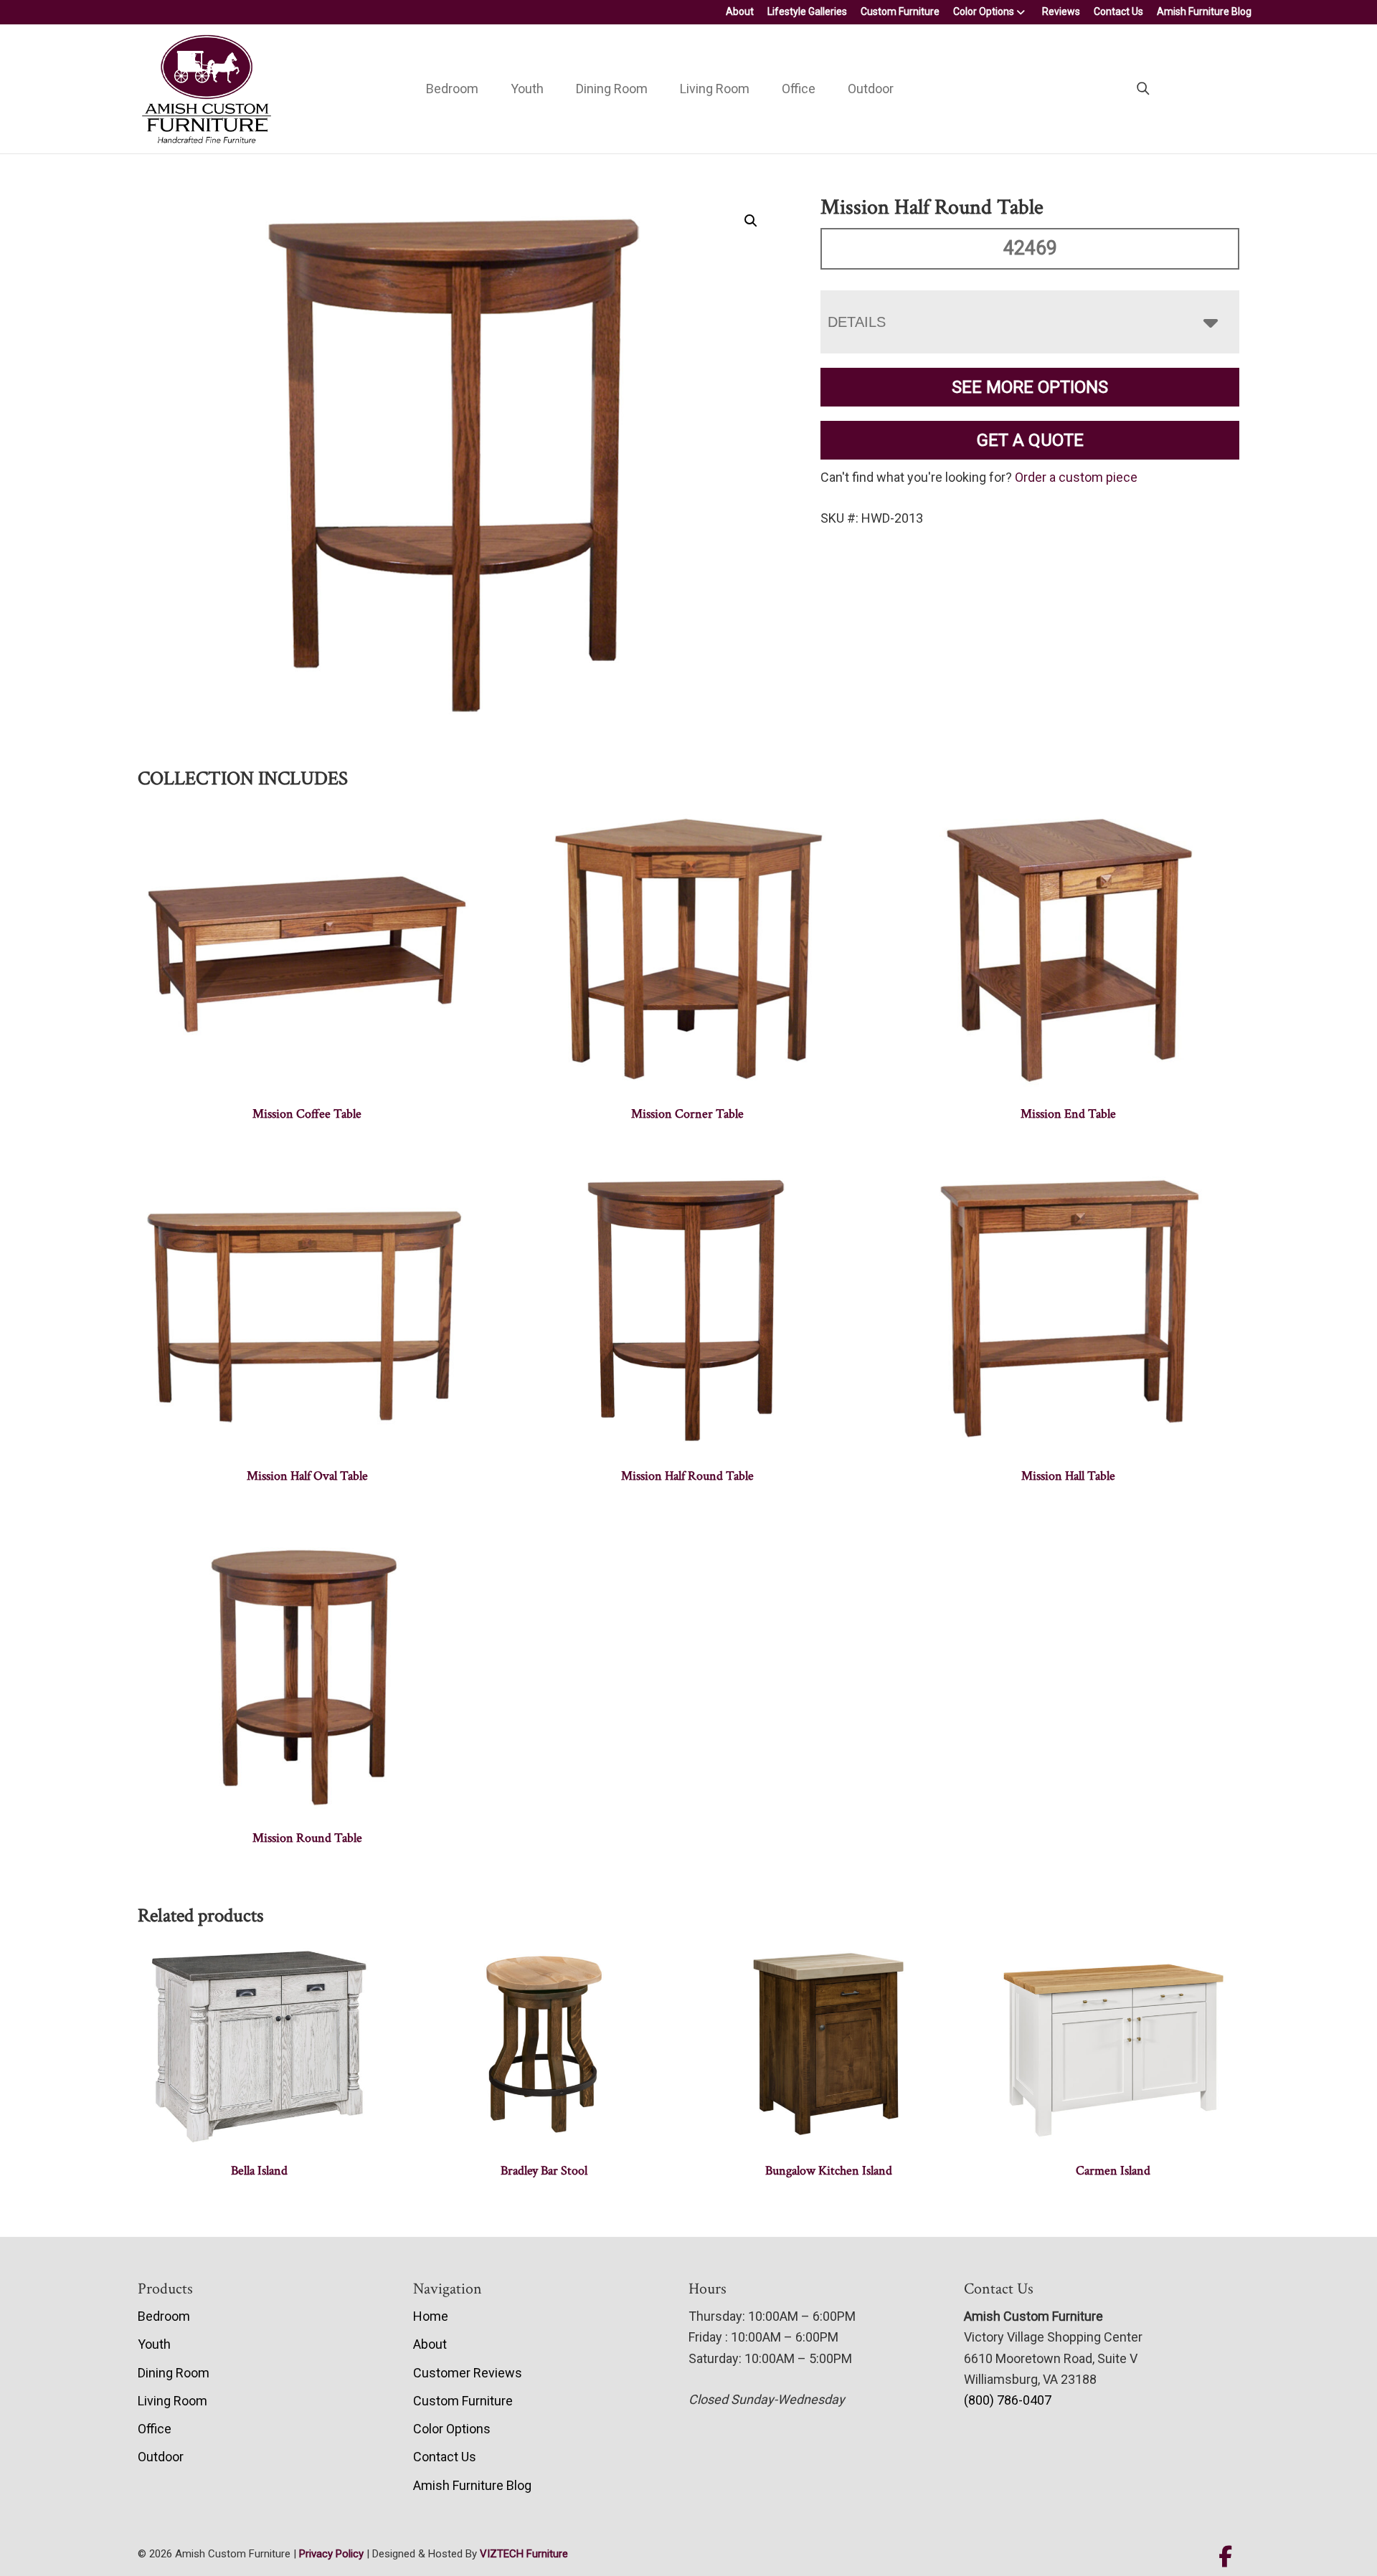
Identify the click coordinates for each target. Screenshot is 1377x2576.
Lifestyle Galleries (807, 11)
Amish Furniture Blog (1204, 11)
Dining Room (612, 89)
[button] (751, 221)
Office (799, 89)
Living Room (715, 89)
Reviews (1061, 11)
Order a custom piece (1076, 477)
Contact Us (1118, 11)
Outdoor (871, 89)
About (740, 11)
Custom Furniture (900, 11)
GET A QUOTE (1030, 440)
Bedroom (452, 89)
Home (431, 2316)
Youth (527, 89)
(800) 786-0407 (1008, 2400)
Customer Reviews (468, 2373)
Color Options (984, 11)
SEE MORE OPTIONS (1030, 387)
